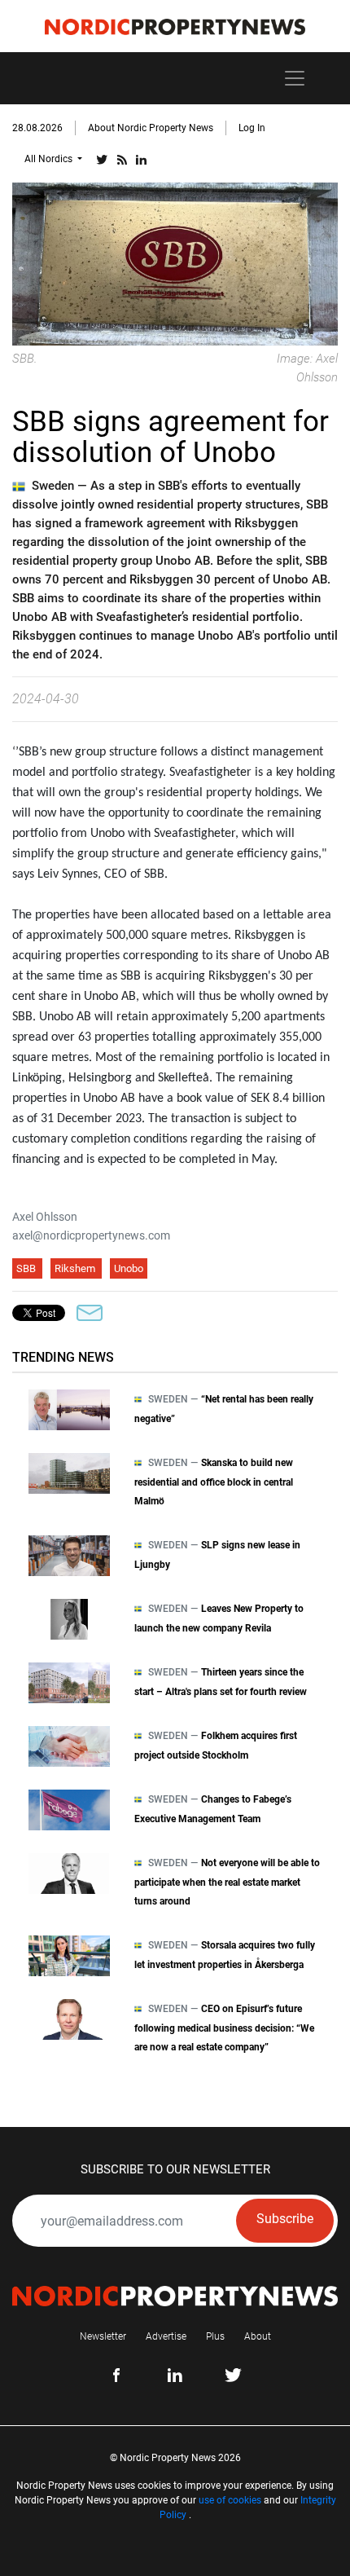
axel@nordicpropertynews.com (91, 1235)
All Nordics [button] (50, 159)
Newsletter (103, 2336)
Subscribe (285, 2219)
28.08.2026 (37, 128)
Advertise (166, 2336)
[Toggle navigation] (295, 78)
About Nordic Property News (151, 128)
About (258, 2336)
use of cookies (230, 2500)
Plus (215, 2336)
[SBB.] (175, 263)
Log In (252, 128)
